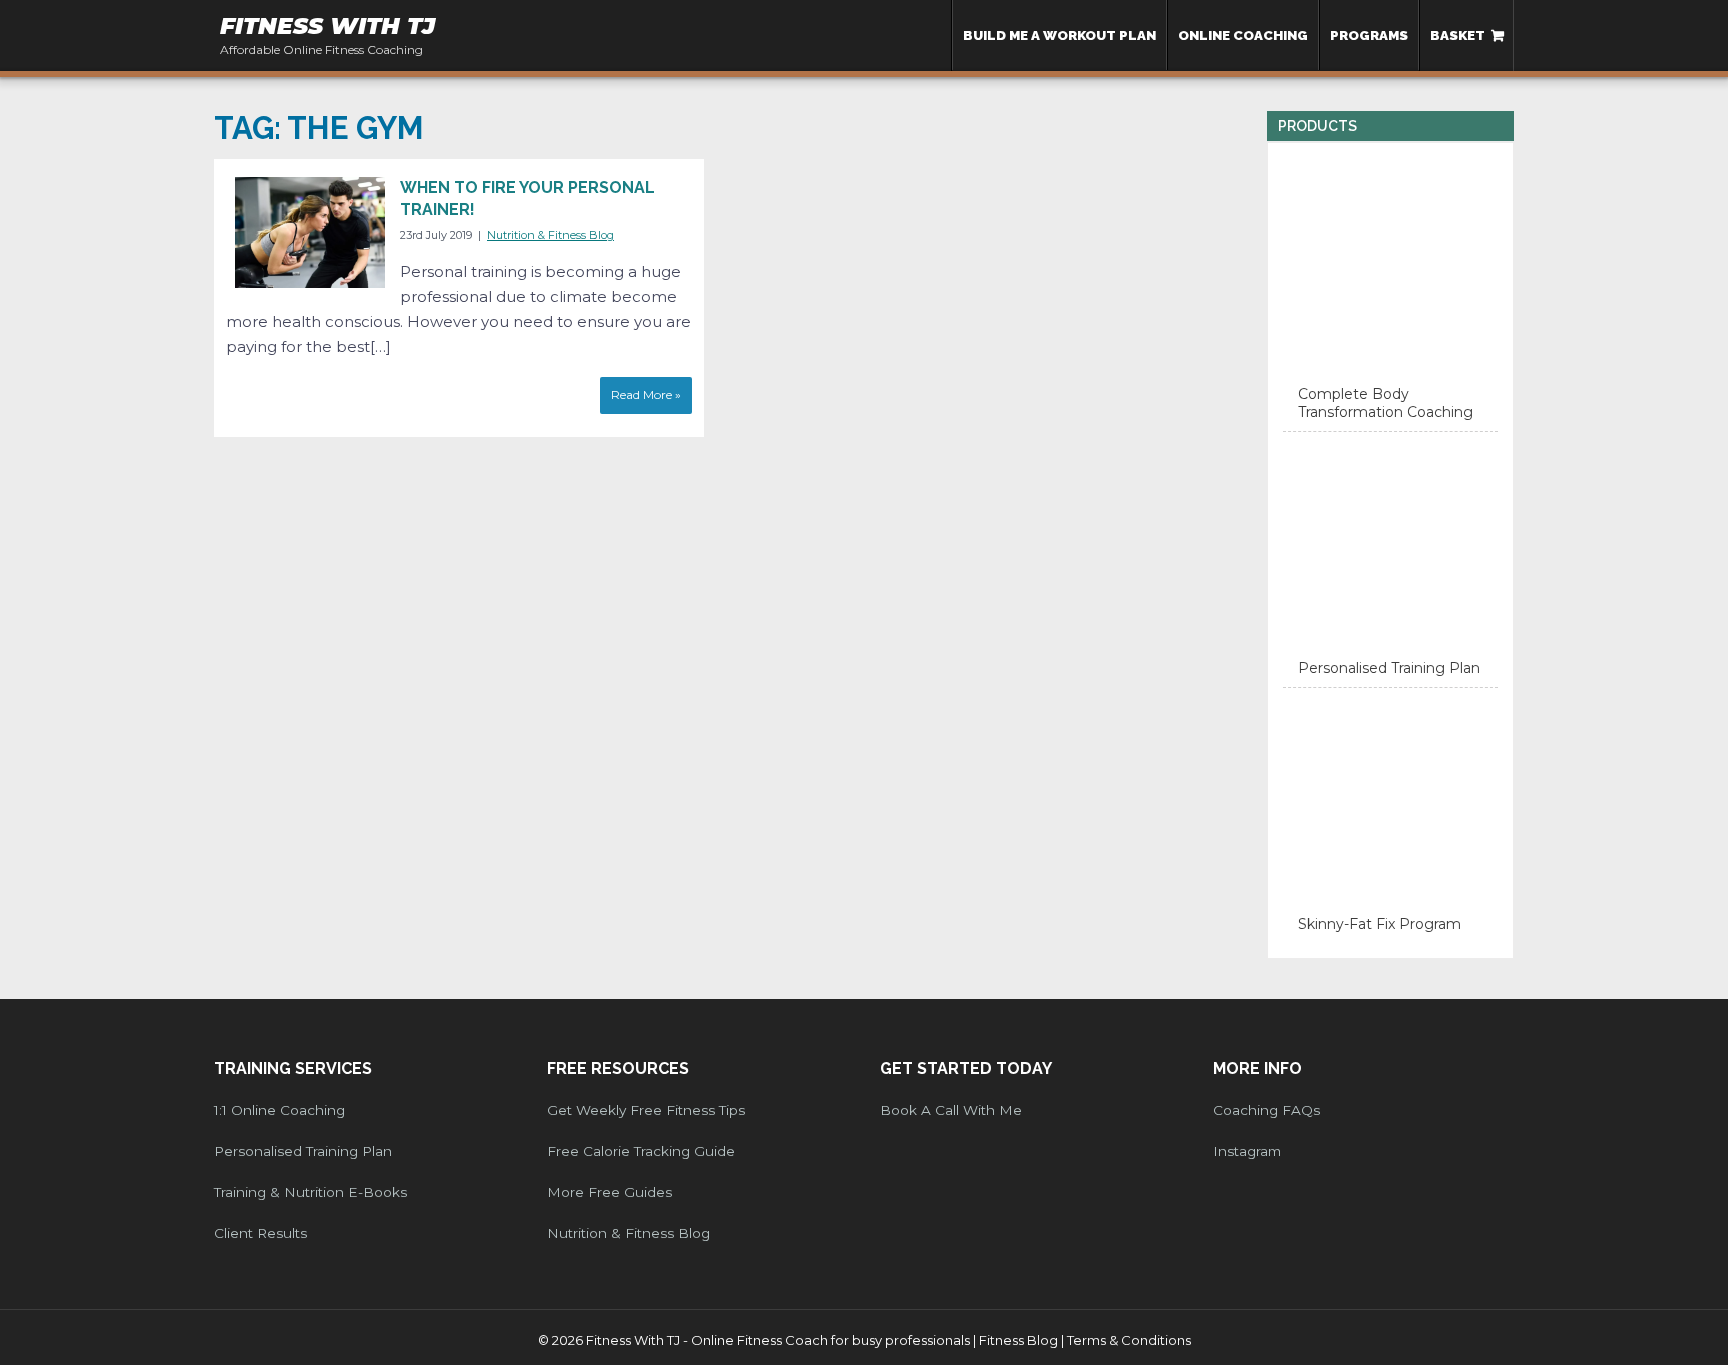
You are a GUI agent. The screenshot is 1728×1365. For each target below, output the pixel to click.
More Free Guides (609, 1192)
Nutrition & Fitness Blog (550, 235)
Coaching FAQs (1266, 1110)
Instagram (1247, 1151)
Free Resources (618, 1068)
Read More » (646, 394)
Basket (1457, 35)
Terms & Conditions (1129, 1340)
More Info (1257, 1068)
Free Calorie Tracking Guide (641, 1151)
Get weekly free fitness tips (646, 1110)
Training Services (293, 1068)
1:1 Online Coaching (279, 1110)
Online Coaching (1243, 35)
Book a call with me (951, 1110)
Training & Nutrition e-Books (310, 1192)
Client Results (260, 1233)
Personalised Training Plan (303, 1151)
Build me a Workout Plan (1059, 35)
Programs (1369, 35)
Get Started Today (966, 1068)
